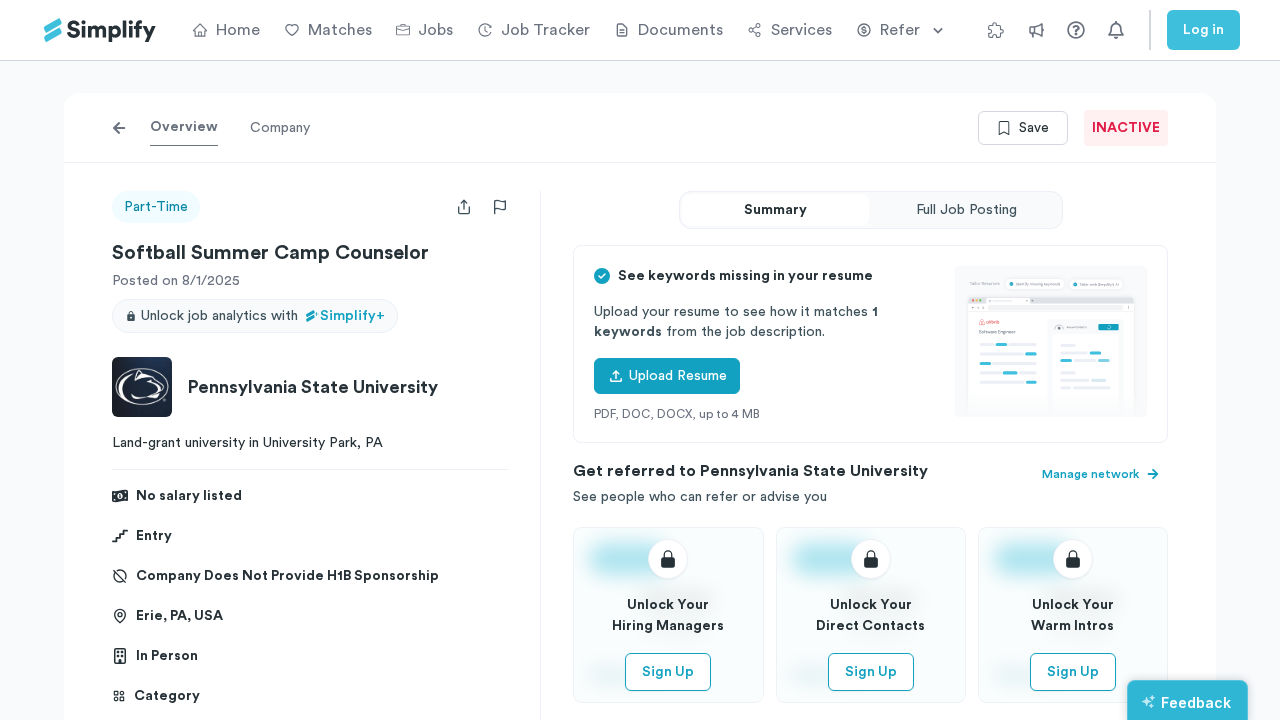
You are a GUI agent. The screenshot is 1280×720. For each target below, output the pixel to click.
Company (280, 128)
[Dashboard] (100, 30)
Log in (1203, 30)
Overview (184, 127)
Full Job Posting (966, 210)
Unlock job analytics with (263, 316)
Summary (775, 210)
